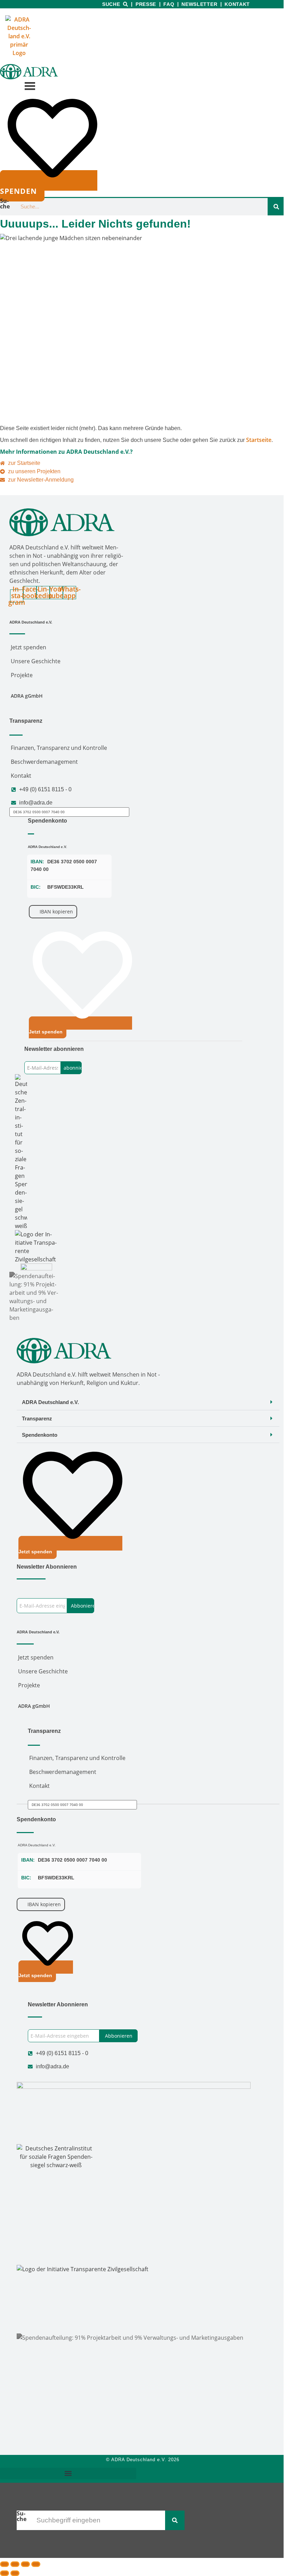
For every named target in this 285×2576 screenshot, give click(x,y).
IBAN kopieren (56, 911)
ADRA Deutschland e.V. (50, 1402)
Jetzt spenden (28, 647)
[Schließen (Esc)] (36, 2564)
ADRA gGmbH (27, 696)
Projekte (22, 675)
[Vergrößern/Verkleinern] (5, 2564)
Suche (111, 4)
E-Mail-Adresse (42, 1057)
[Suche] (276, 207)
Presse (146, 4)
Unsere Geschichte (36, 661)
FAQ (169, 4)
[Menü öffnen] (29, 86)
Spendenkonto (40, 1435)
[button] (148, 1402)
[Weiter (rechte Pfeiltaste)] (15, 2573)
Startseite (259, 440)
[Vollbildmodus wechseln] (15, 2564)
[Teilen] (25, 2564)
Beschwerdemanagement (44, 762)
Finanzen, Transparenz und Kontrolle (59, 748)
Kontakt (237, 4)
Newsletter (199, 4)
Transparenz (37, 1418)
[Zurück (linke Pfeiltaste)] (5, 2573)
